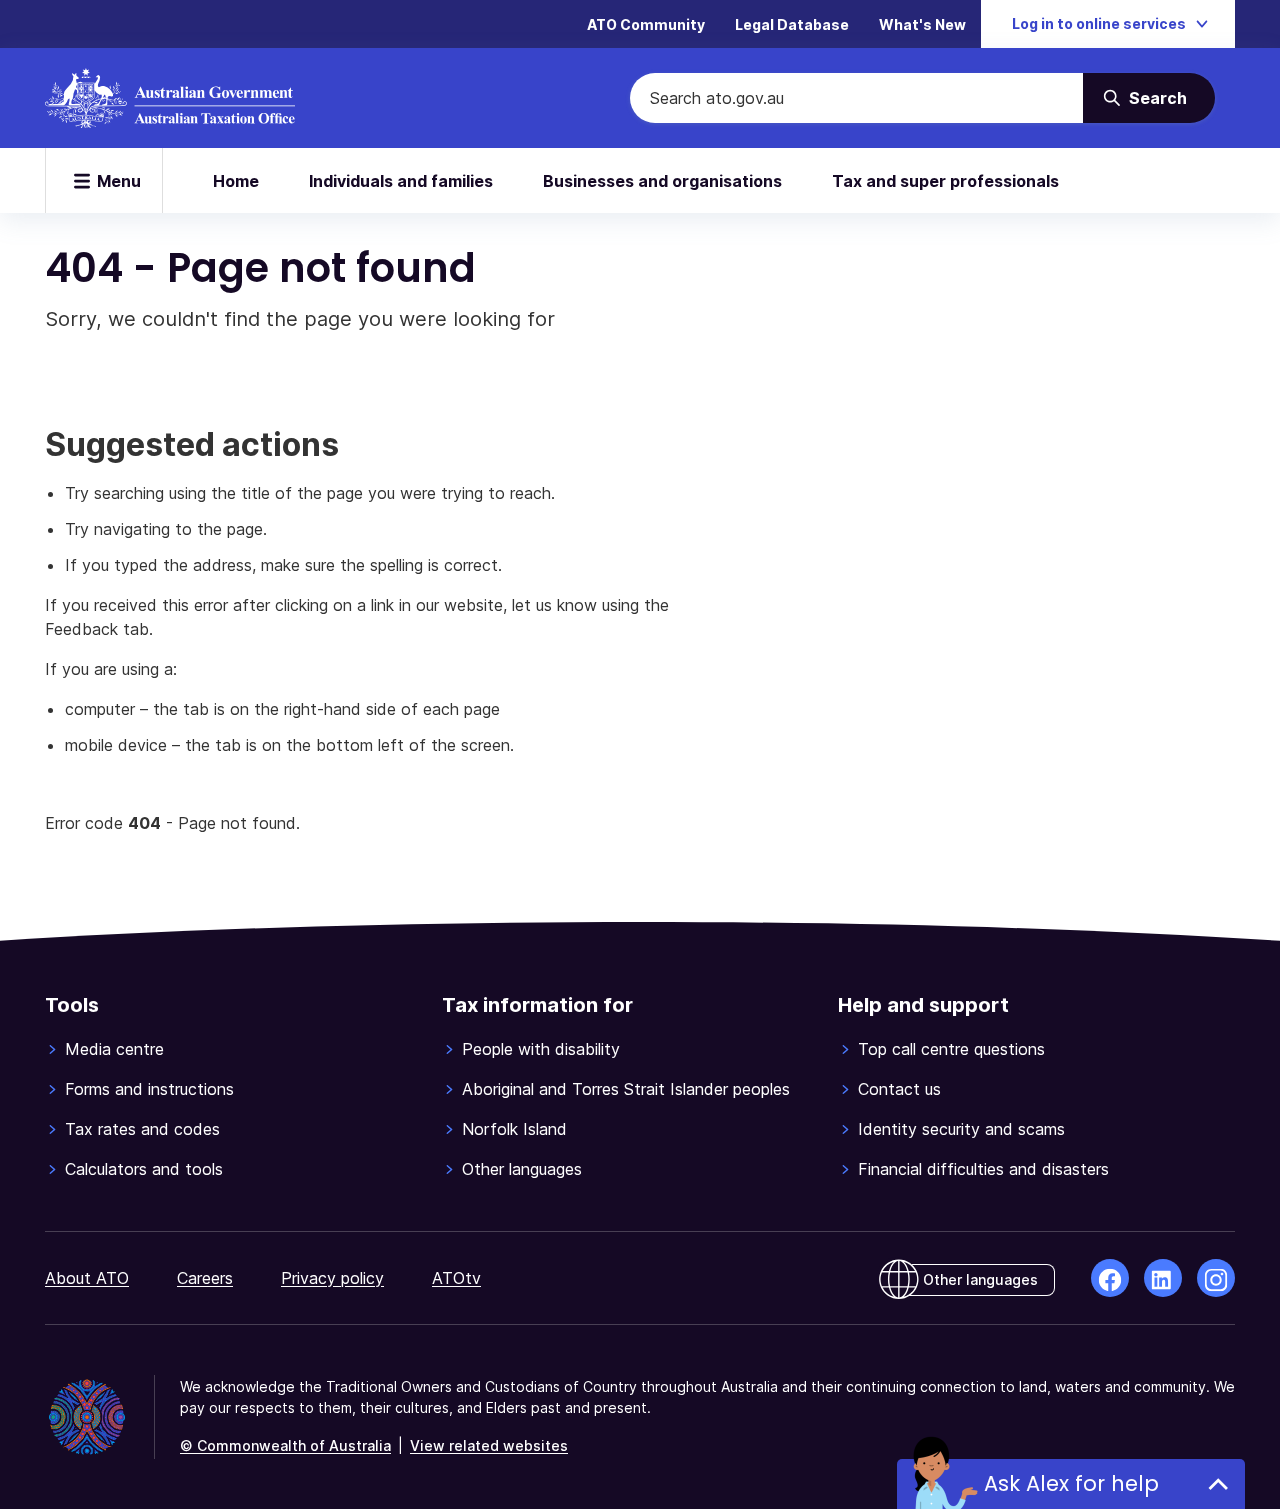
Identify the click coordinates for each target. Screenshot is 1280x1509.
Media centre (114, 1049)
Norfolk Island (514, 1129)
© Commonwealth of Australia (285, 1445)
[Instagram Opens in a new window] (1216, 1278)
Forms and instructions (149, 1089)
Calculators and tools (144, 1169)
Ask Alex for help (1071, 1483)
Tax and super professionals (945, 181)
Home (236, 181)
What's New (922, 24)
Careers (205, 1278)
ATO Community (646, 24)
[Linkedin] (1163, 1278)
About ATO (87, 1278)
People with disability (541, 1049)
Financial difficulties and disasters (983, 1169)
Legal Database (792, 24)
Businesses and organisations (662, 181)
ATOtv (456, 1278)
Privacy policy (332, 1278)
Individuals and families (401, 181)
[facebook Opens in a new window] (1110, 1278)
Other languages (522, 1169)
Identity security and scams (961, 1129)
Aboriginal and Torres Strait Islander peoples (626, 1089)
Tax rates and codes (142, 1129)
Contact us (899, 1089)
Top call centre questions (951, 1049)
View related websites (489, 1445)
